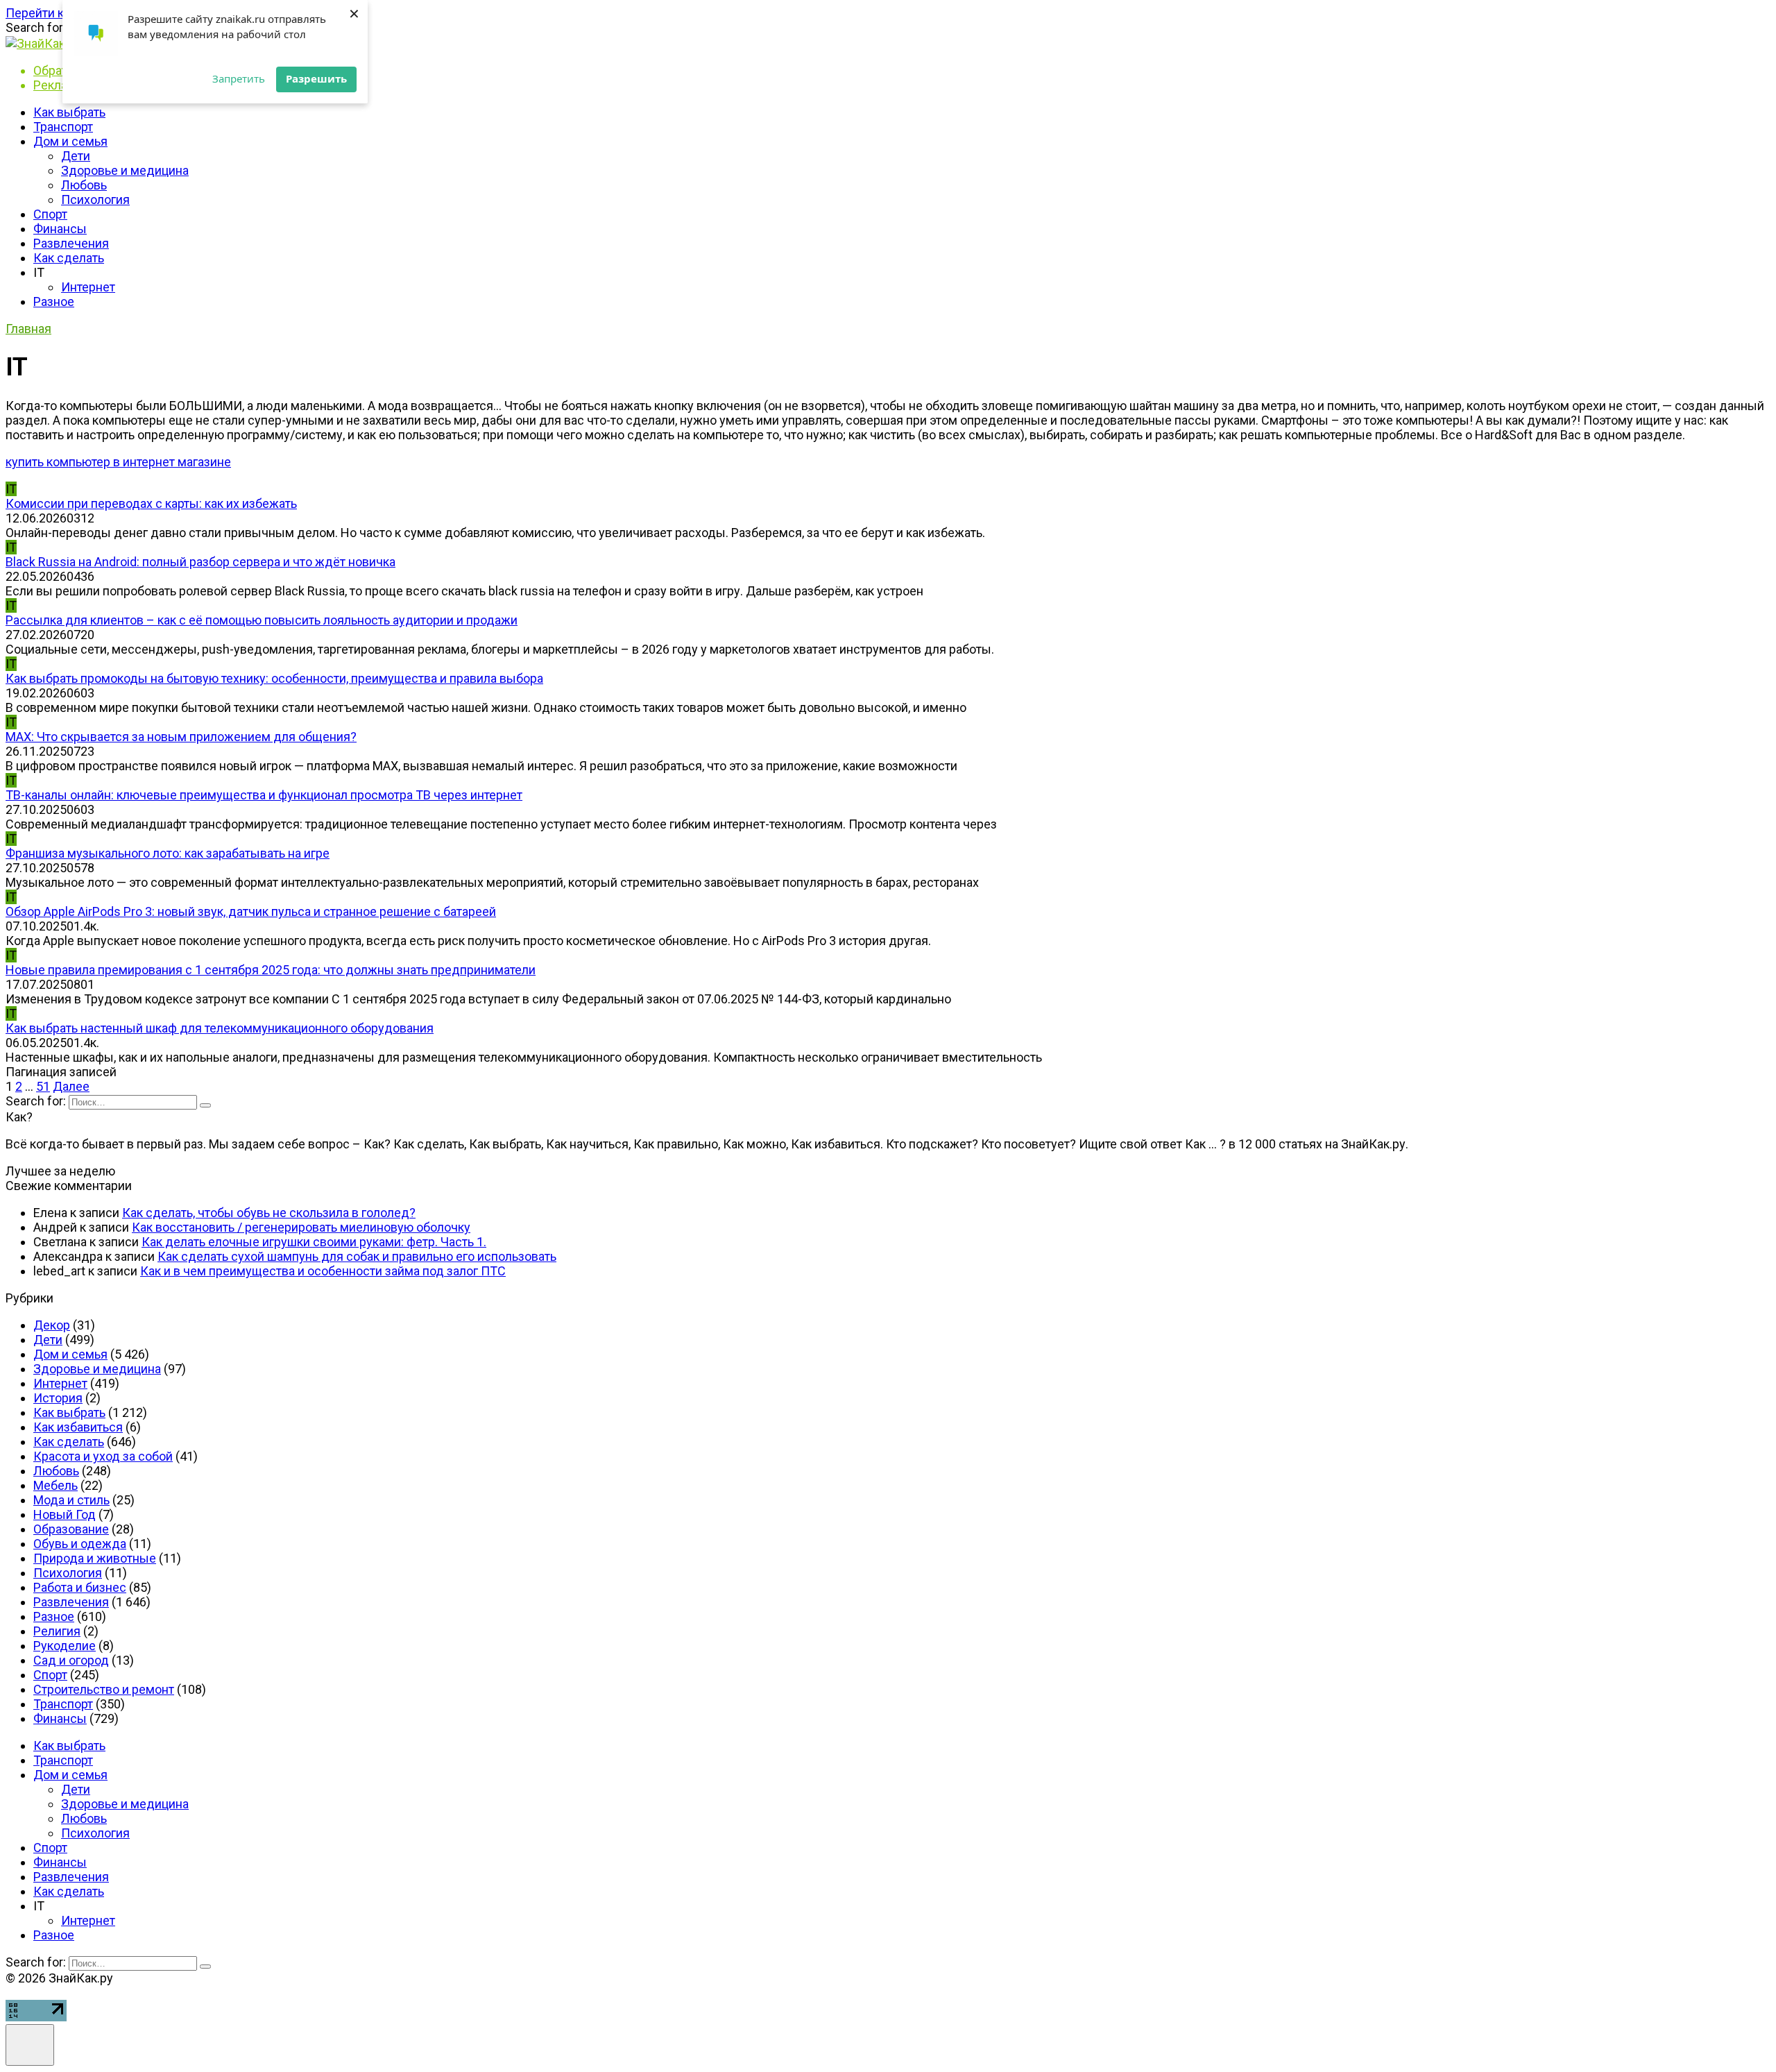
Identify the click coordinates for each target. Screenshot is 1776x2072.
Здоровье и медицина (125, 170)
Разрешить (316, 78)
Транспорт (63, 127)
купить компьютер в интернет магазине (118, 462)
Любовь (84, 185)
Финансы (60, 229)
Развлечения (71, 243)
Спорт (50, 214)
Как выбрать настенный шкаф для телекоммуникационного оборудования (220, 1028)
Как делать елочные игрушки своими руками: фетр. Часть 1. (314, 1242)
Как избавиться (78, 1427)
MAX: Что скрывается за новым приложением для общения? (181, 737)
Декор (52, 1325)
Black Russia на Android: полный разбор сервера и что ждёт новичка (200, 562)
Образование (71, 1529)
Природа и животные (95, 1558)
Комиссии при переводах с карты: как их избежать (151, 503)
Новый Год (65, 1514)
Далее (71, 1086)
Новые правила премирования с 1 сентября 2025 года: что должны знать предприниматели (271, 970)
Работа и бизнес (80, 1587)
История (58, 1398)
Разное (54, 302)
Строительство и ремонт (104, 1689)
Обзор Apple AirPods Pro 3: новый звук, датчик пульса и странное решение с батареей (251, 911)
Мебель (55, 1485)
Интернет (88, 287)
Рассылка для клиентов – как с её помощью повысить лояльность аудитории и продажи (262, 620)
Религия (57, 1631)
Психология (95, 199)
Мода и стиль (71, 1500)
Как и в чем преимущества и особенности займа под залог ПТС (323, 1271)
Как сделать (69, 258)
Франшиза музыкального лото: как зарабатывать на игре (168, 853)
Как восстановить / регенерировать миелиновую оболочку (301, 1227)
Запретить (239, 78)
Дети (76, 156)
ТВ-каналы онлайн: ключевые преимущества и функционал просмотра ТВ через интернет (264, 795)
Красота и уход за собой (103, 1456)
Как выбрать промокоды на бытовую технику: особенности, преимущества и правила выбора (274, 678)
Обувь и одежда (80, 1544)
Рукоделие (65, 1646)
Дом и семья (70, 141)
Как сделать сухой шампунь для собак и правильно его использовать (357, 1256)
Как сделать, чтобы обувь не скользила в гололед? (269, 1213)
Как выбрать (69, 112)
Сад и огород (71, 1660)
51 (43, 1086)
